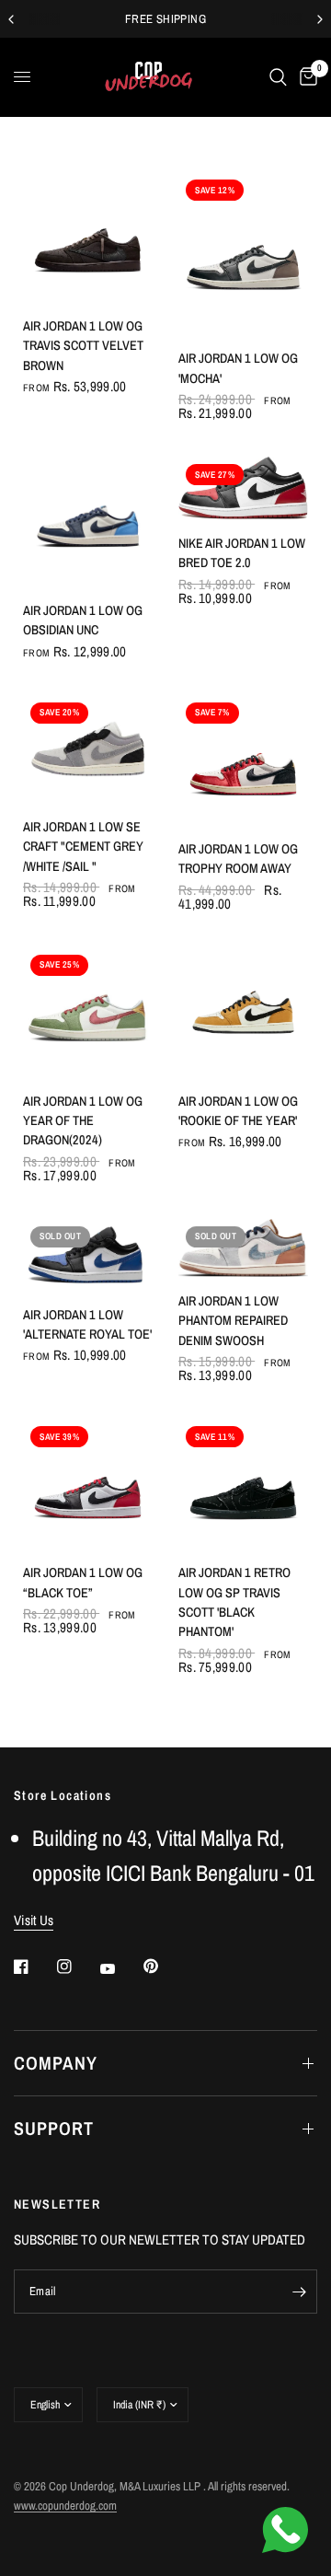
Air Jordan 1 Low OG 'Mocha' (238, 367)
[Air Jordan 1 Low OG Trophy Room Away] (243, 760)
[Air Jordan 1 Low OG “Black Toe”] (88, 1484)
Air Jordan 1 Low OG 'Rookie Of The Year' (238, 1110)
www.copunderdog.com (65, 2506)
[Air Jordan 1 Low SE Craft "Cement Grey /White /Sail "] (88, 749)
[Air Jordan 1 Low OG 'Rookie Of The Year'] (243, 1012)
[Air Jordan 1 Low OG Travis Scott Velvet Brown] (88, 237)
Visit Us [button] (34, 1920)
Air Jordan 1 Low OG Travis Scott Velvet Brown (83, 345)
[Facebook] (34, 1967)
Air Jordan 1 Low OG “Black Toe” (83, 1582)
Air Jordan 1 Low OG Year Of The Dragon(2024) (83, 1120)
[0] (305, 77)
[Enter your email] (299, 2292)
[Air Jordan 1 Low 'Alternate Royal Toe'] (88, 1255)
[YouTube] (120, 1968)
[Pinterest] (164, 1967)
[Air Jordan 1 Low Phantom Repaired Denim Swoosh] (243, 1248)
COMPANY (56, 2063)
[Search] (278, 77)
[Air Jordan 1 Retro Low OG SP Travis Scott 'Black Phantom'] (243, 1484)
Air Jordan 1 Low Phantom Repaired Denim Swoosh (233, 1320)
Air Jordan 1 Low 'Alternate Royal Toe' (87, 1324)
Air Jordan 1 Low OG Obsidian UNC (83, 620)
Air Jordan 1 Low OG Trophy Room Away (238, 858)
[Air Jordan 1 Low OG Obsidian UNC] (88, 522)
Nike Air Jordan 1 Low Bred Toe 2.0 (242, 552)
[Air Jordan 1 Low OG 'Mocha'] (243, 253)
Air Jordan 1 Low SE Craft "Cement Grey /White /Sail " (83, 846)
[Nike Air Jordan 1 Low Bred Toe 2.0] (243, 488)
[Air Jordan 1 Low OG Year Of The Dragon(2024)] (88, 1012)
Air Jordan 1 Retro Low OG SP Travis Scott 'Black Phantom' (234, 1601)
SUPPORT (54, 2128)
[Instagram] (77, 1967)
